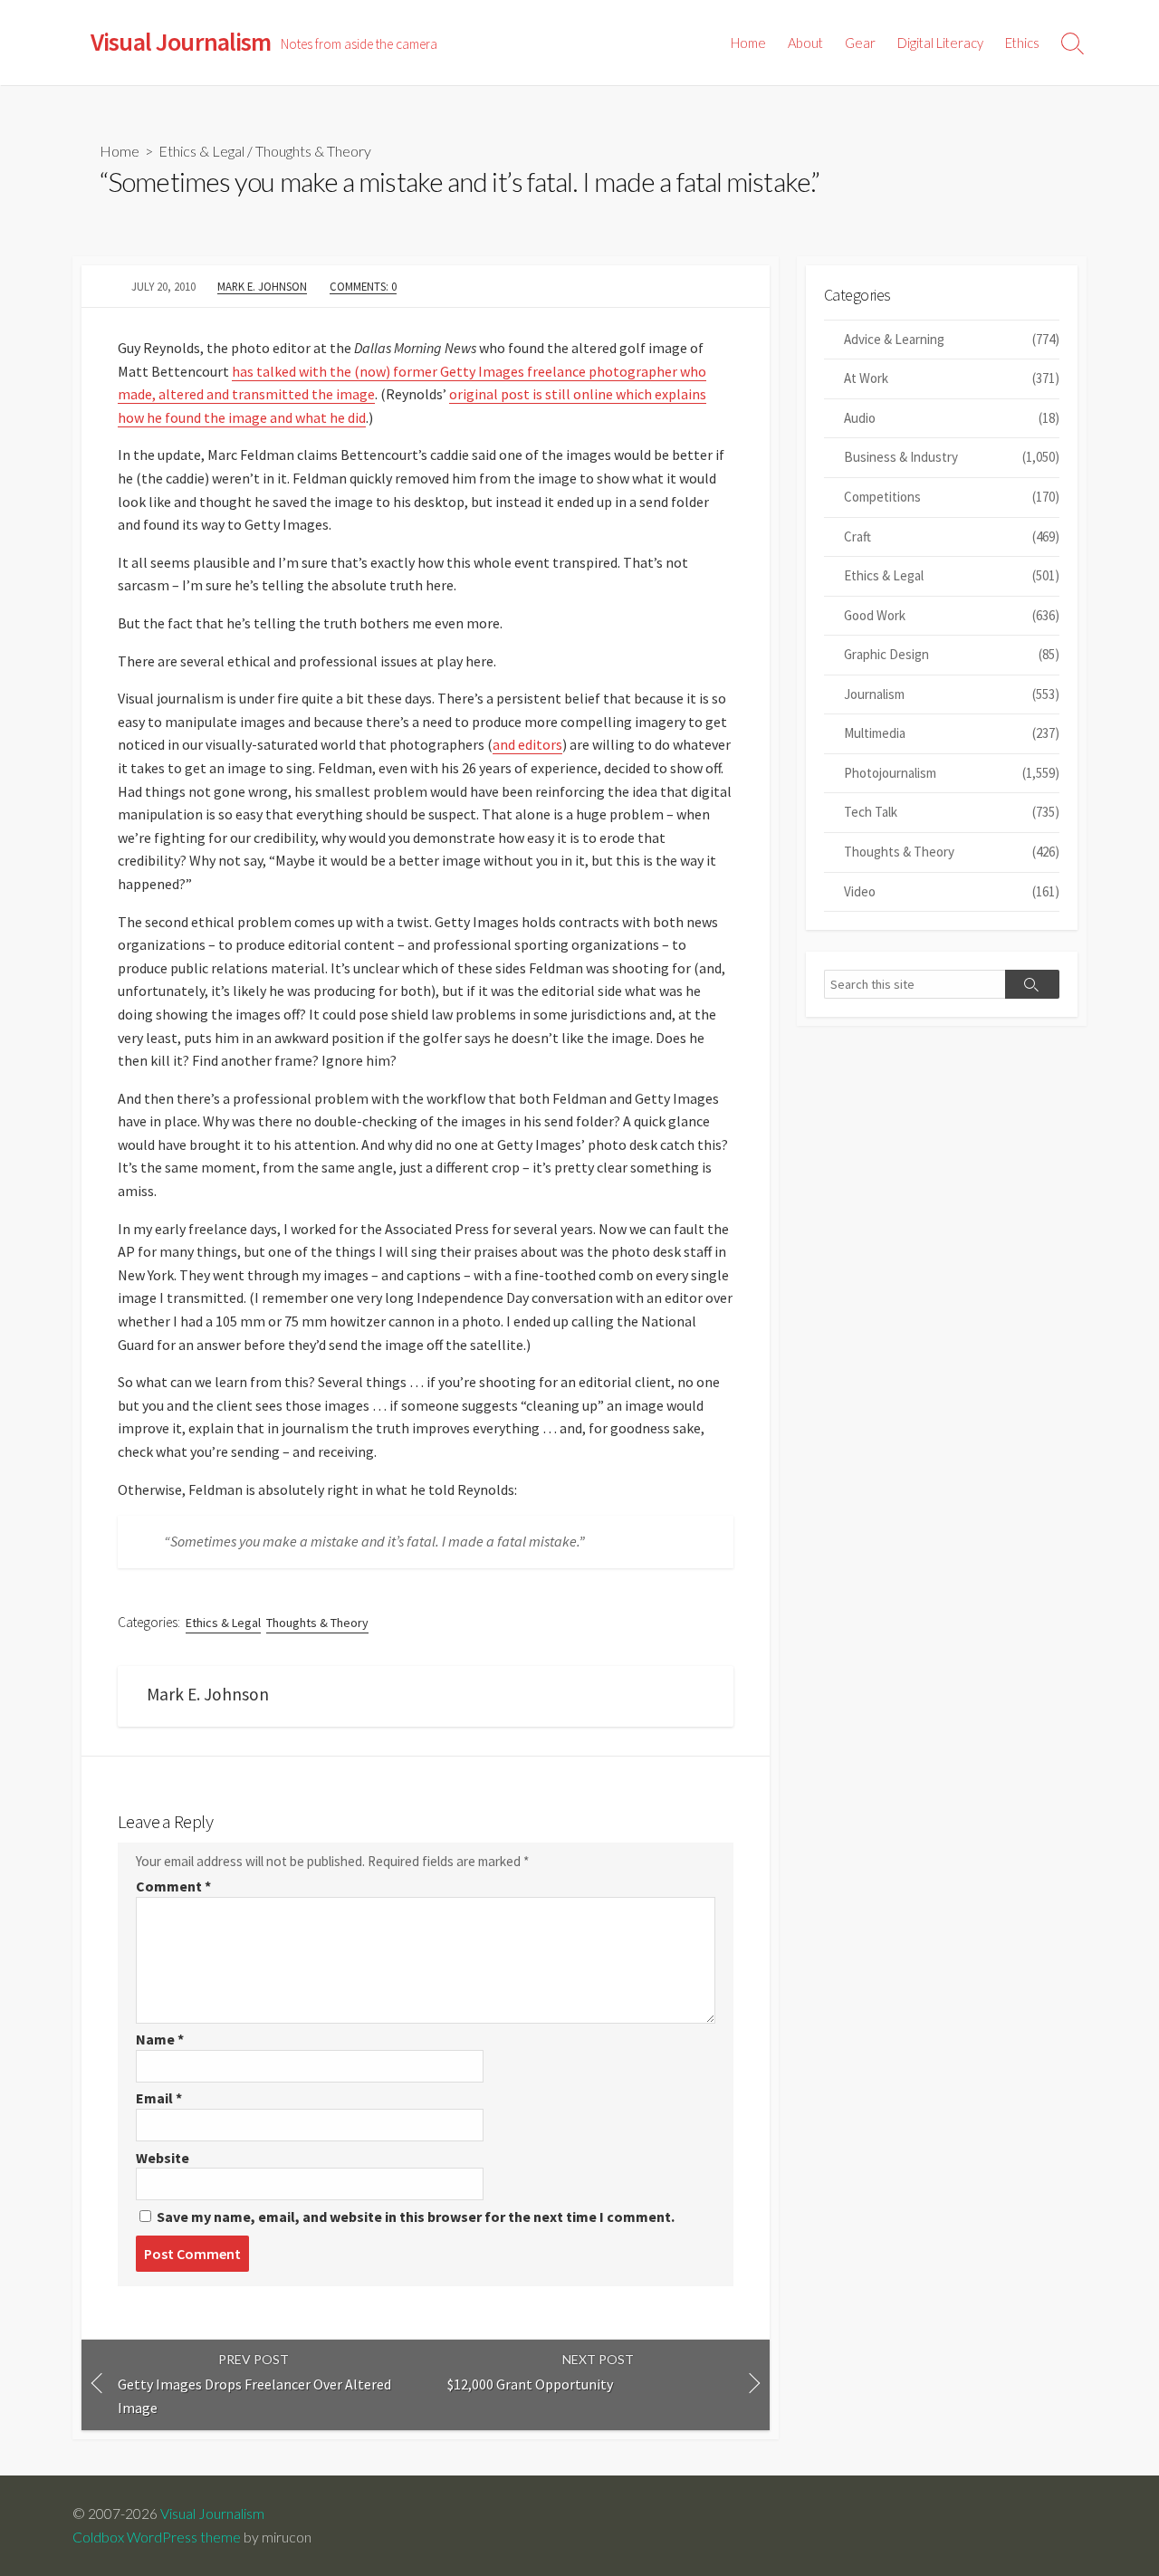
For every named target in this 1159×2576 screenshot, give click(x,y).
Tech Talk (952, 812)
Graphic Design (952, 654)
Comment (173, 1886)
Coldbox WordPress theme (157, 2537)
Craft (952, 536)
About (805, 43)
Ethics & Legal (201, 151)
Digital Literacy (940, 43)
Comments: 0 (363, 286)
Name (160, 2039)
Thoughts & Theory (313, 151)
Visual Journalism (212, 2514)
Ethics (1022, 43)
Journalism (952, 694)
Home (748, 43)
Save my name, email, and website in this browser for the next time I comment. (416, 2217)
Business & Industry (952, 457)
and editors (527, 744)
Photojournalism (952, 773)
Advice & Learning (952, 339)
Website (163, 2158)
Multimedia (952, 733)
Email (159, 2098)
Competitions (952, 497)
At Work (952, 378)
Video (952, 891)
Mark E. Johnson (262, 286)
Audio (952, 418)
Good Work (952, 615)
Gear (860, 43)
